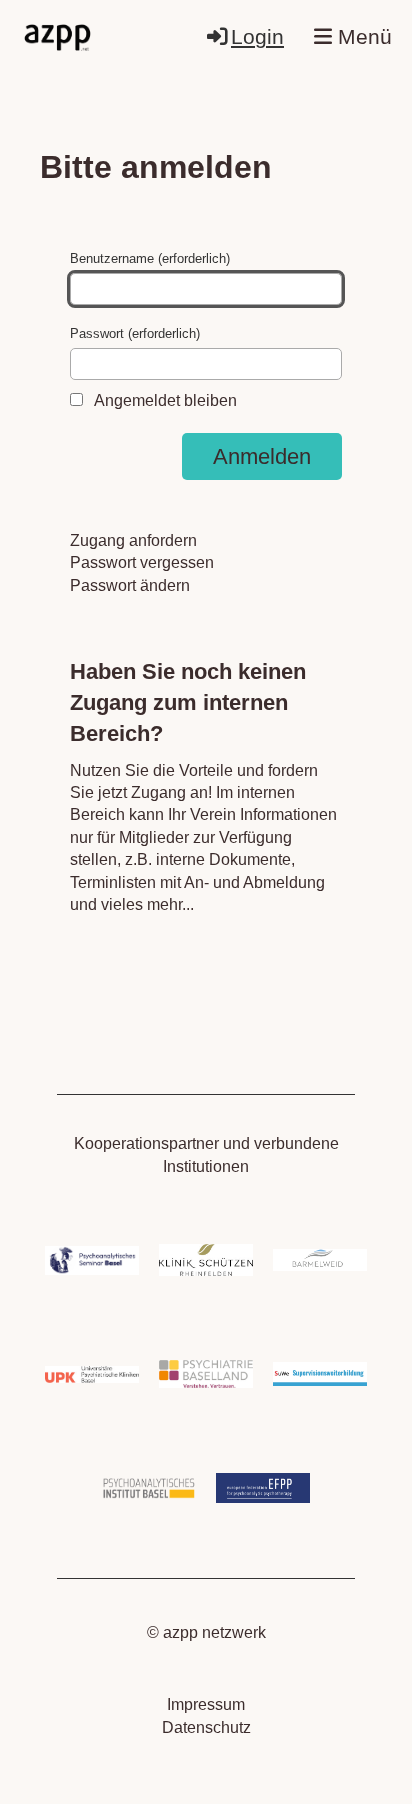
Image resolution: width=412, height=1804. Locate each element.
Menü (362, 36)
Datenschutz (206, 1727)
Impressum (206, 1704)
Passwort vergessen (142, 562)
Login (257, 36)
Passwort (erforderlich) (135, 333)
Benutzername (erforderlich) (150, 258)
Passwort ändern (130, 585)
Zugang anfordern (133, 540)
